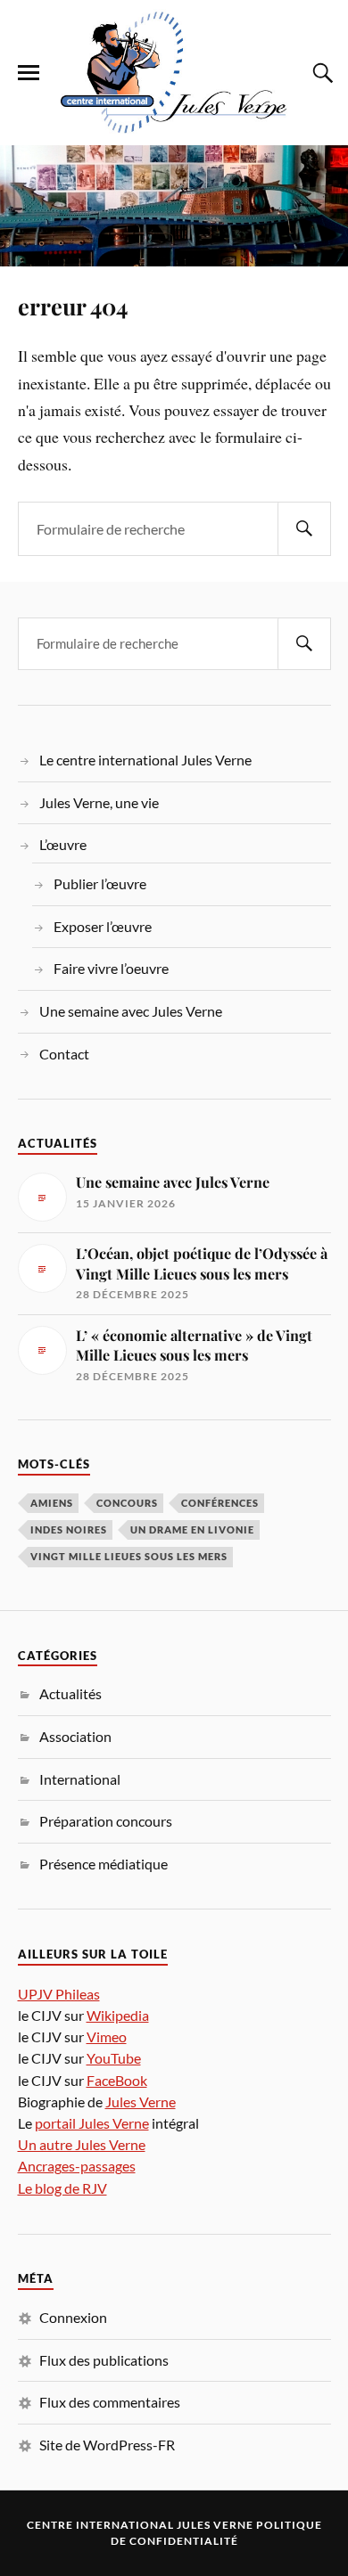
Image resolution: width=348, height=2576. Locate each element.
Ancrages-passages (77, 2166)
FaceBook (117, 2080)
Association (75, 1736)
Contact (64, 1054)
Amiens (52, 1503)
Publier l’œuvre (100, 883)
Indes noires (69, 1529)
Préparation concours (106, 1821)
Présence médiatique (104, 1864)
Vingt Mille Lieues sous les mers (129, 1556)
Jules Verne (141, 2102)
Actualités (70, 1693)
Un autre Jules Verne (82, 2144)
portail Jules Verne (92, 2123)
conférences (220, 1503)
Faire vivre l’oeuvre (111, 968)
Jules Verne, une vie (99, 802)
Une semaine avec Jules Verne (131, 1011)
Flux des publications (104, 2360)
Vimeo (107, 2036)
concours (127, 1503)
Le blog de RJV (62, 2188)
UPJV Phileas (59, 1994)
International (80, 1779)
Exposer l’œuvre (103, 926)
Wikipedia (118, 2015)
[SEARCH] (304, 529)
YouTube (114, 2058)
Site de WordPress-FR (107, 2445)
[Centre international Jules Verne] (174, 71)
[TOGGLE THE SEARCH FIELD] (320, 73)
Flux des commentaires (110, 2402)
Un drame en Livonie (192, 1529)
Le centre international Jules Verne (145, 760)
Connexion (73, 2317)
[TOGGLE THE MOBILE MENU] (29, 73)
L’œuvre (63, 844)
